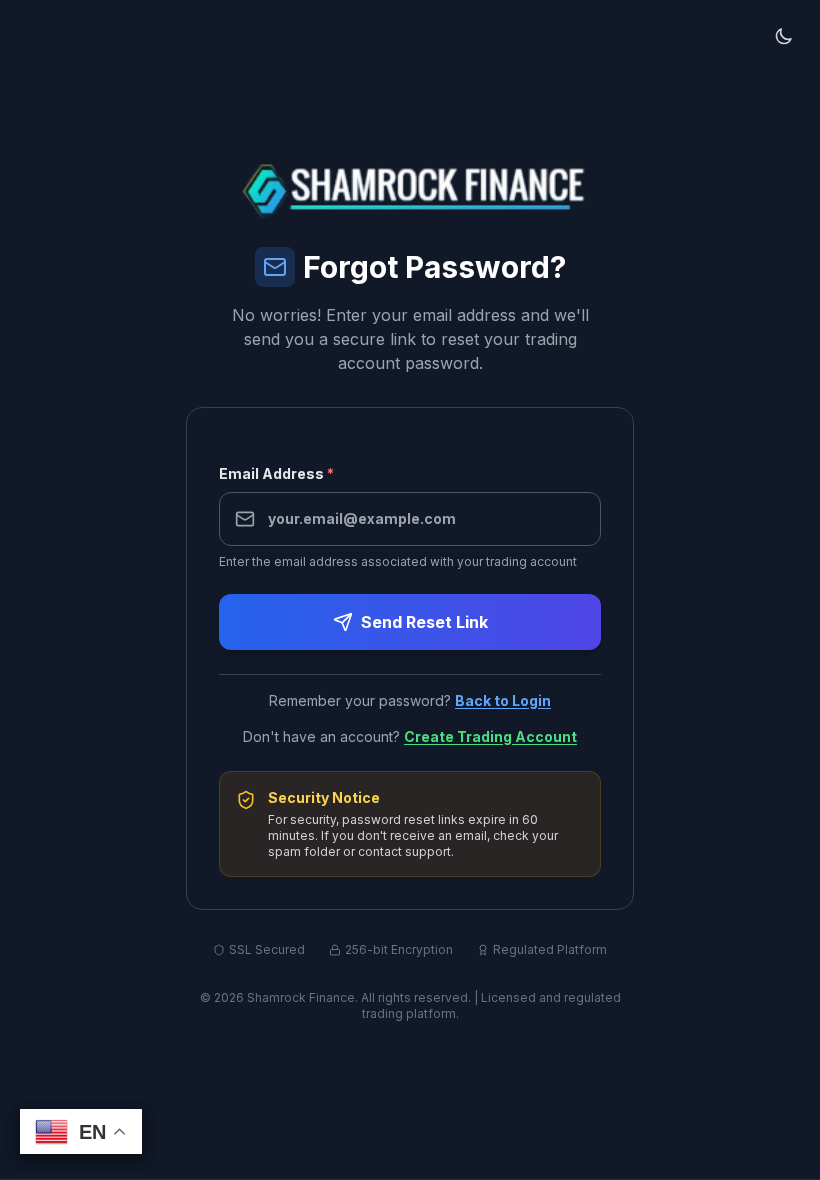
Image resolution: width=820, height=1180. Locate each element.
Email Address (276, 473)
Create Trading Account (490, 736)
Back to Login (503, 700)
